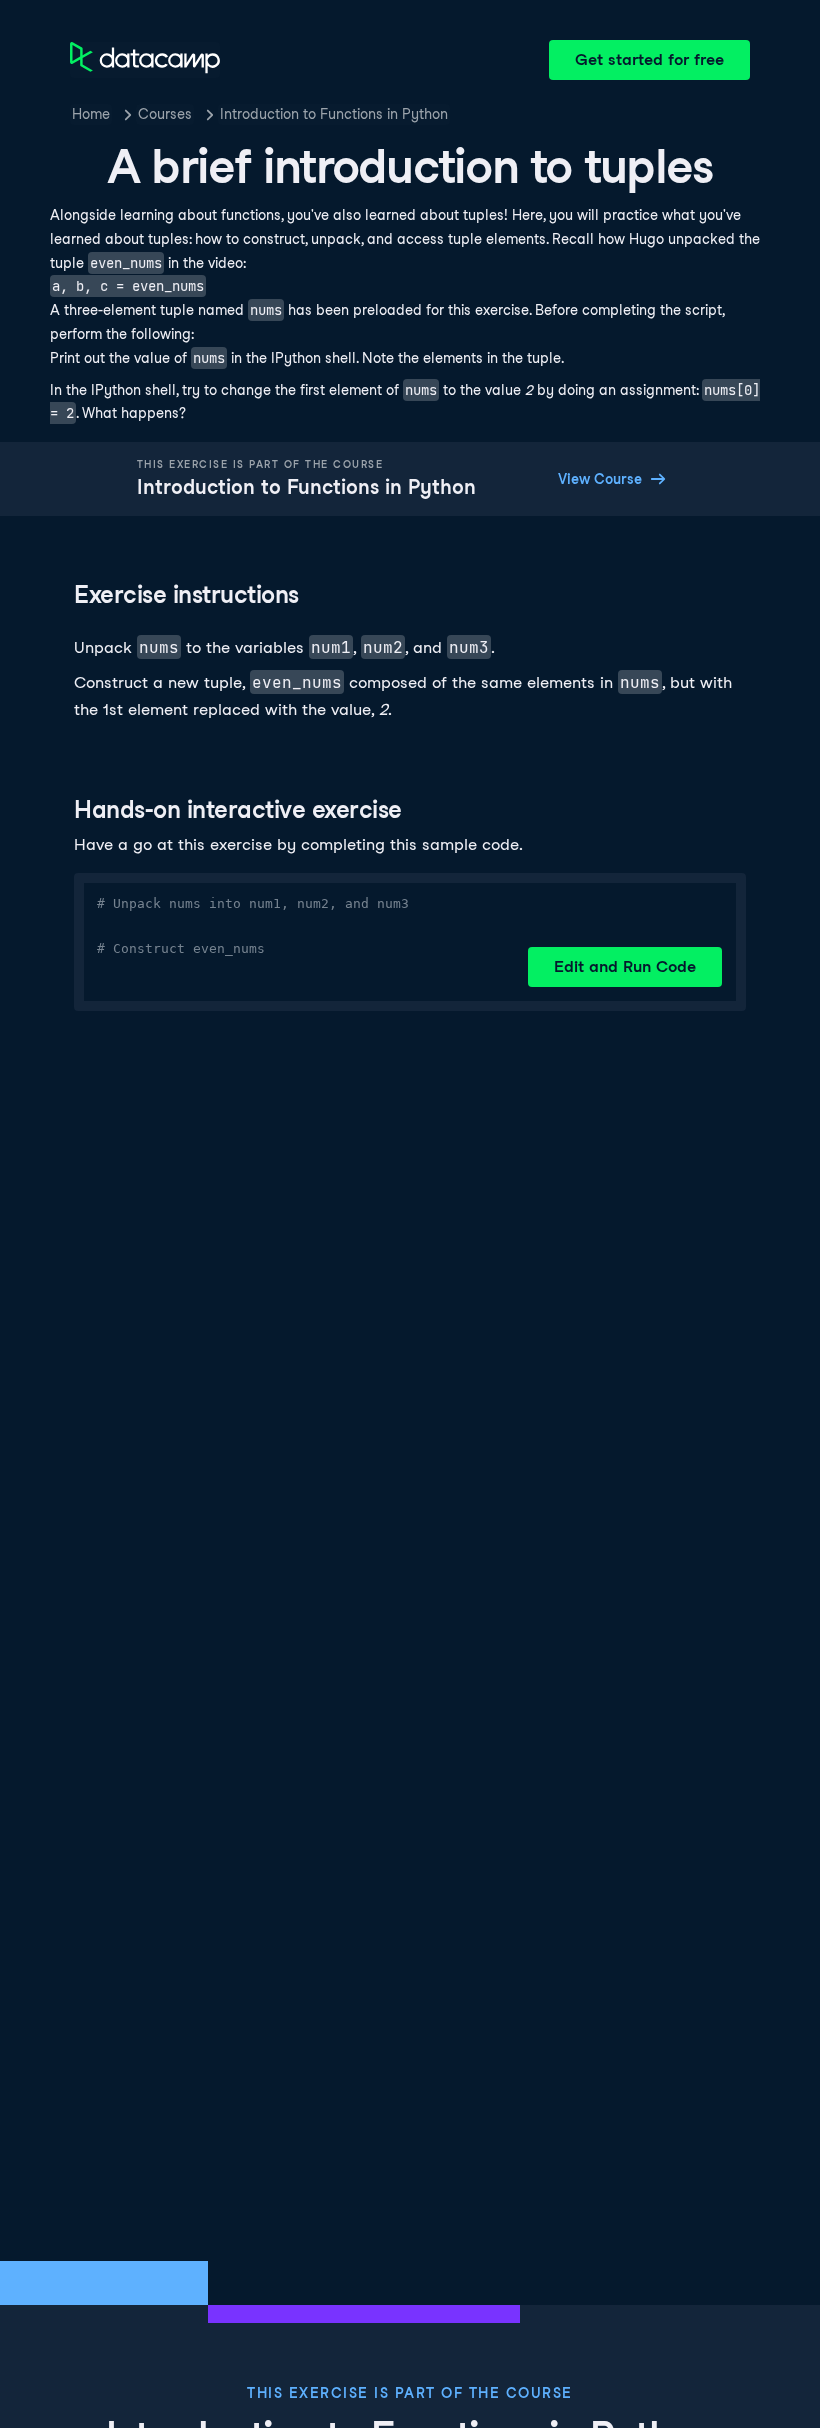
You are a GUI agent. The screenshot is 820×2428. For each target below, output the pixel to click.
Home (91, 114)
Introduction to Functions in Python (334, 114)
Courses (165, 114)
